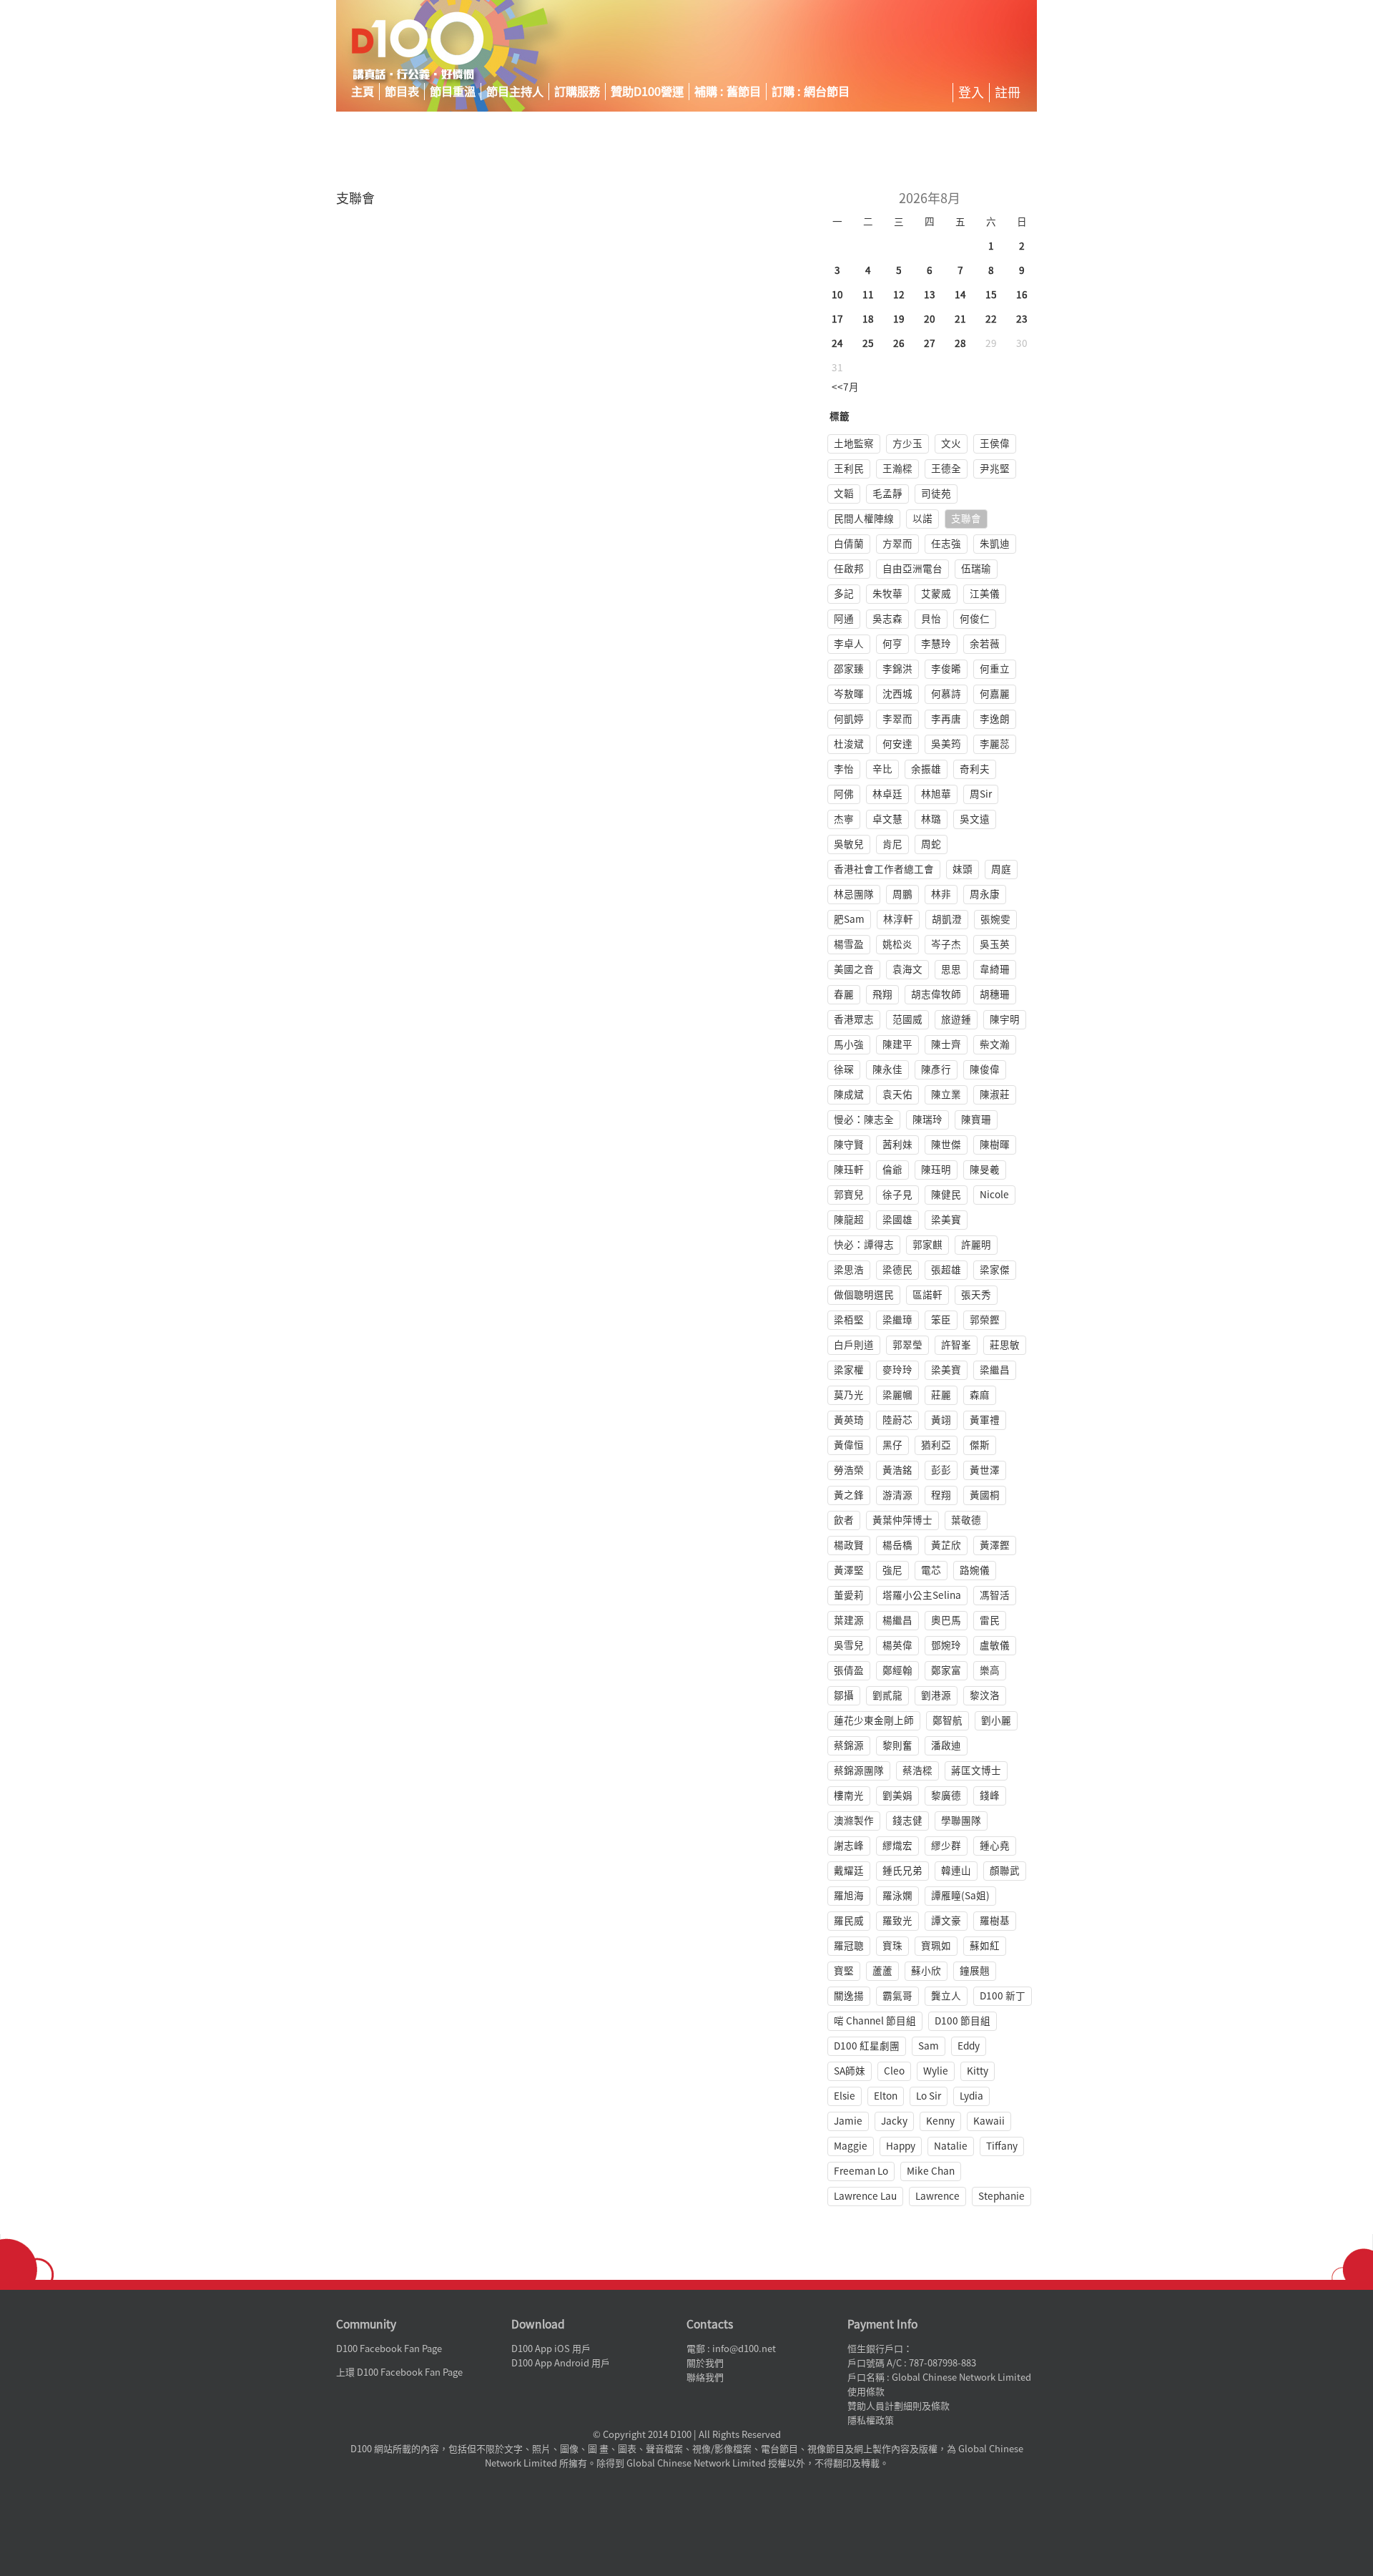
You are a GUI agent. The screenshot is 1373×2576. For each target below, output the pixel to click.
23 (1022, 319)
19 (899, 319)
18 (868, 319)
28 (960, 343)
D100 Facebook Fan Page (389, 2349)
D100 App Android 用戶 (561, 2363)
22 (991, 319)
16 (1022, 295)
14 (960, 295)
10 (837, 295)
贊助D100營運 (647, 92)
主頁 (363, 92)
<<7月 (845, 387)
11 (868, 295)
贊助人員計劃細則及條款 (899, 2406)
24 (837, 343)
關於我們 (705, 2363)
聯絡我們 (705, 2377)
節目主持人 (515, 92)
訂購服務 (577, 92)
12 (899, 295)
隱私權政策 (871, 2420)
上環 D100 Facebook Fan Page (399, 2372)
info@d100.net (744, 2349)
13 (930, 295)
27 (930, 343)
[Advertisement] (904, 46)
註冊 (1008, 92)
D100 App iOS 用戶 (551, 2349)
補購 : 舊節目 (728, 92)
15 (991, 295)
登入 (971, 92)
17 (837, 319)
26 (899, 343)
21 (960, 319)
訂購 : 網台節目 (811, 92)
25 (868, 343)
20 (930, 319)
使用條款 (866, 2392)
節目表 (402, 92)
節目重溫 (453, 92)
